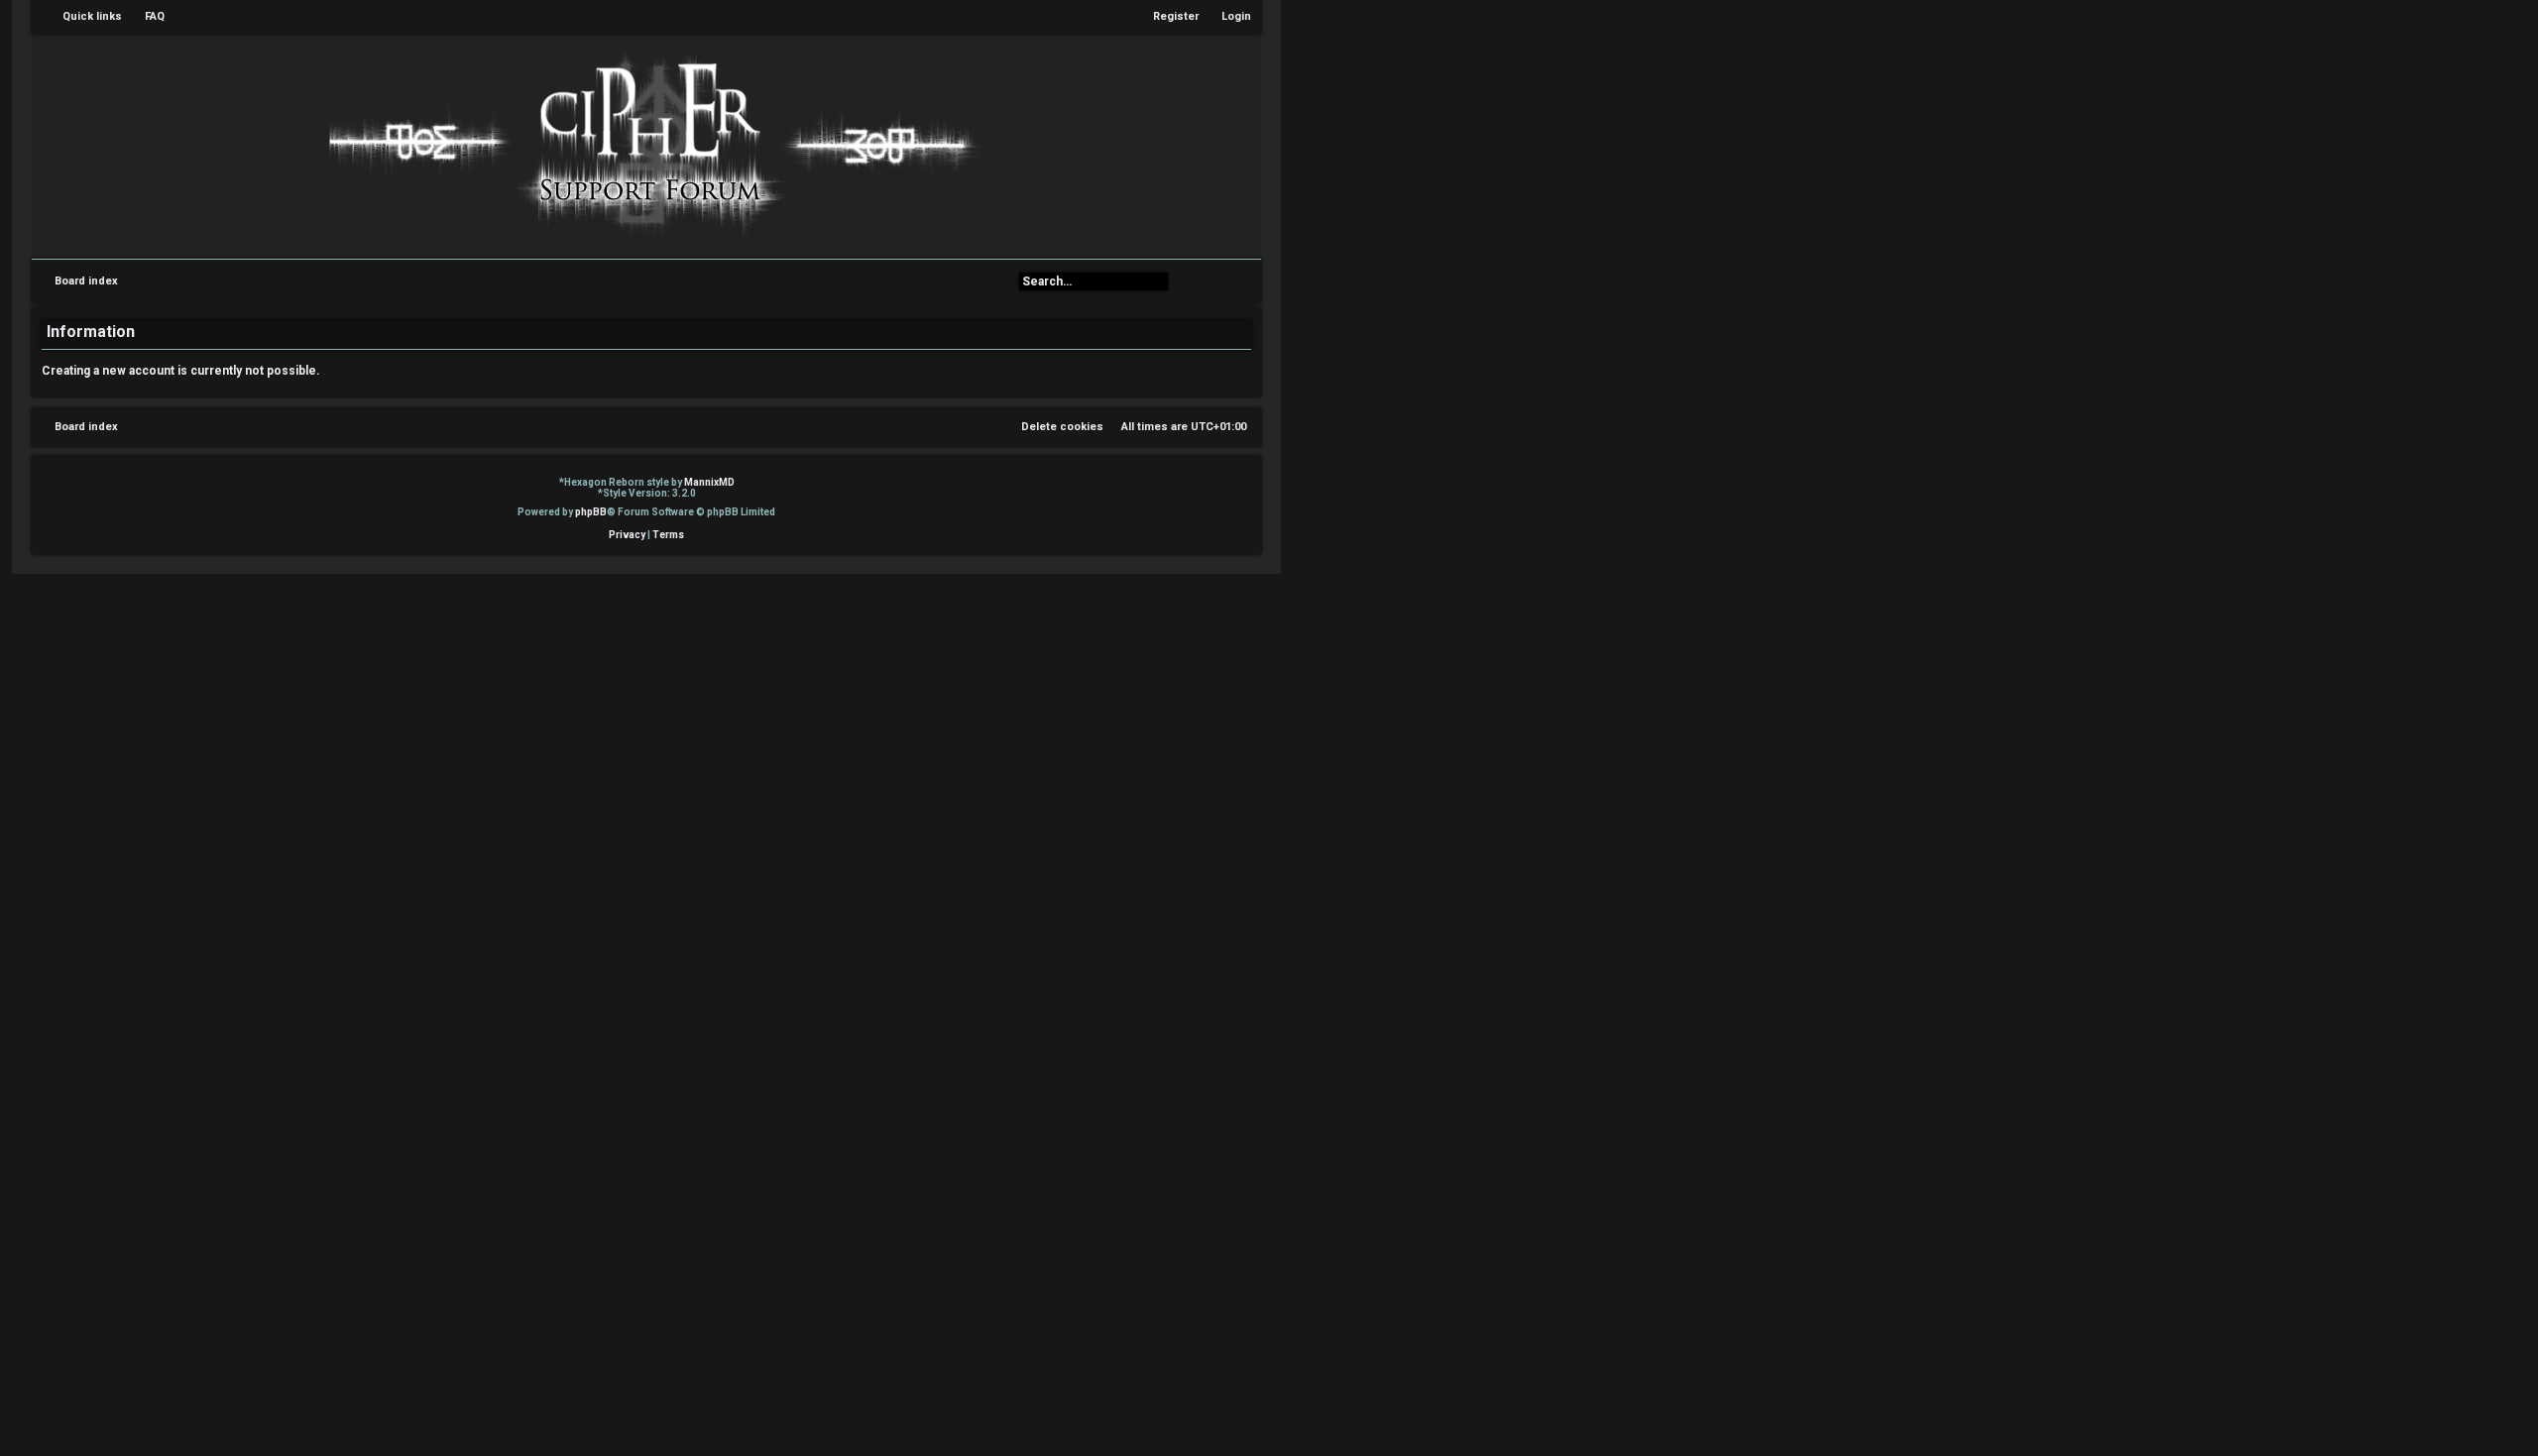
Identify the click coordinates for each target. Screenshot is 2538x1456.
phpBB (591, 512)
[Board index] (646, 145)
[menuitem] (146, 17)
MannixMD (709, 482)
